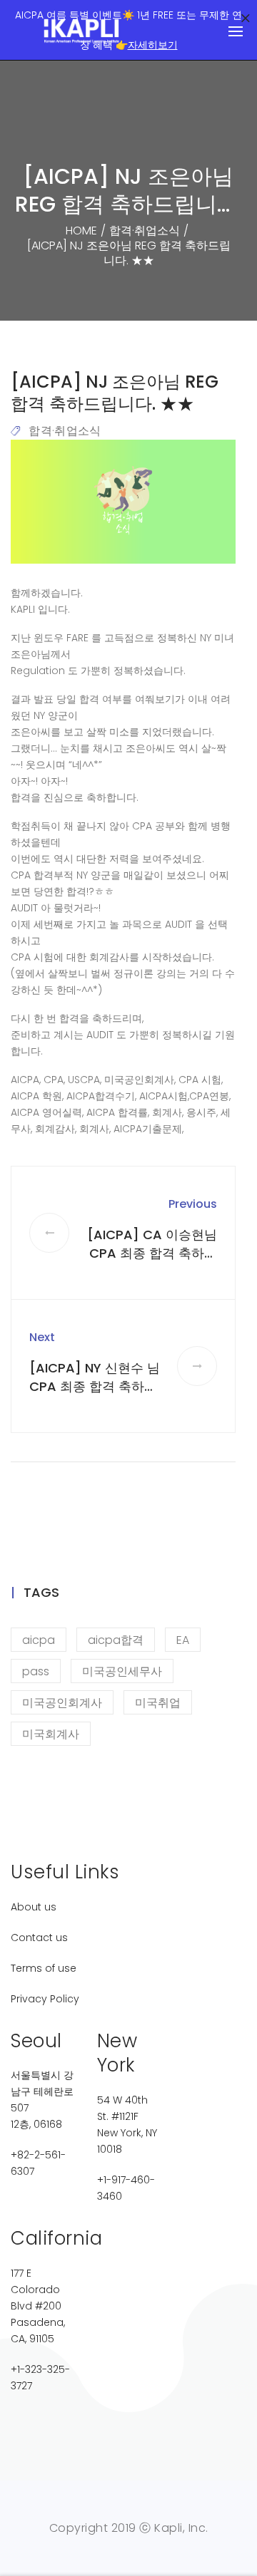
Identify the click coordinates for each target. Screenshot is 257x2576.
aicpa (39, 1640)
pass (36, 1671)
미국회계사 (51, 1734)
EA (183, 1640)
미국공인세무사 (122, 1671)
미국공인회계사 (62, 1703)
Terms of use (44, 1968)
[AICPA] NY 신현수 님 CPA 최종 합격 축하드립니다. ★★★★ (95, 1386)
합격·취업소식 (65, 431)
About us (34, 1907)
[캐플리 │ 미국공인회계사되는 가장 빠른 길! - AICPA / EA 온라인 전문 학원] (82, 31)
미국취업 (158, 1703)
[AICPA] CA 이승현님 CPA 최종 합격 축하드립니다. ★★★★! (152, 1253)
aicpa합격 (116, 1640)
